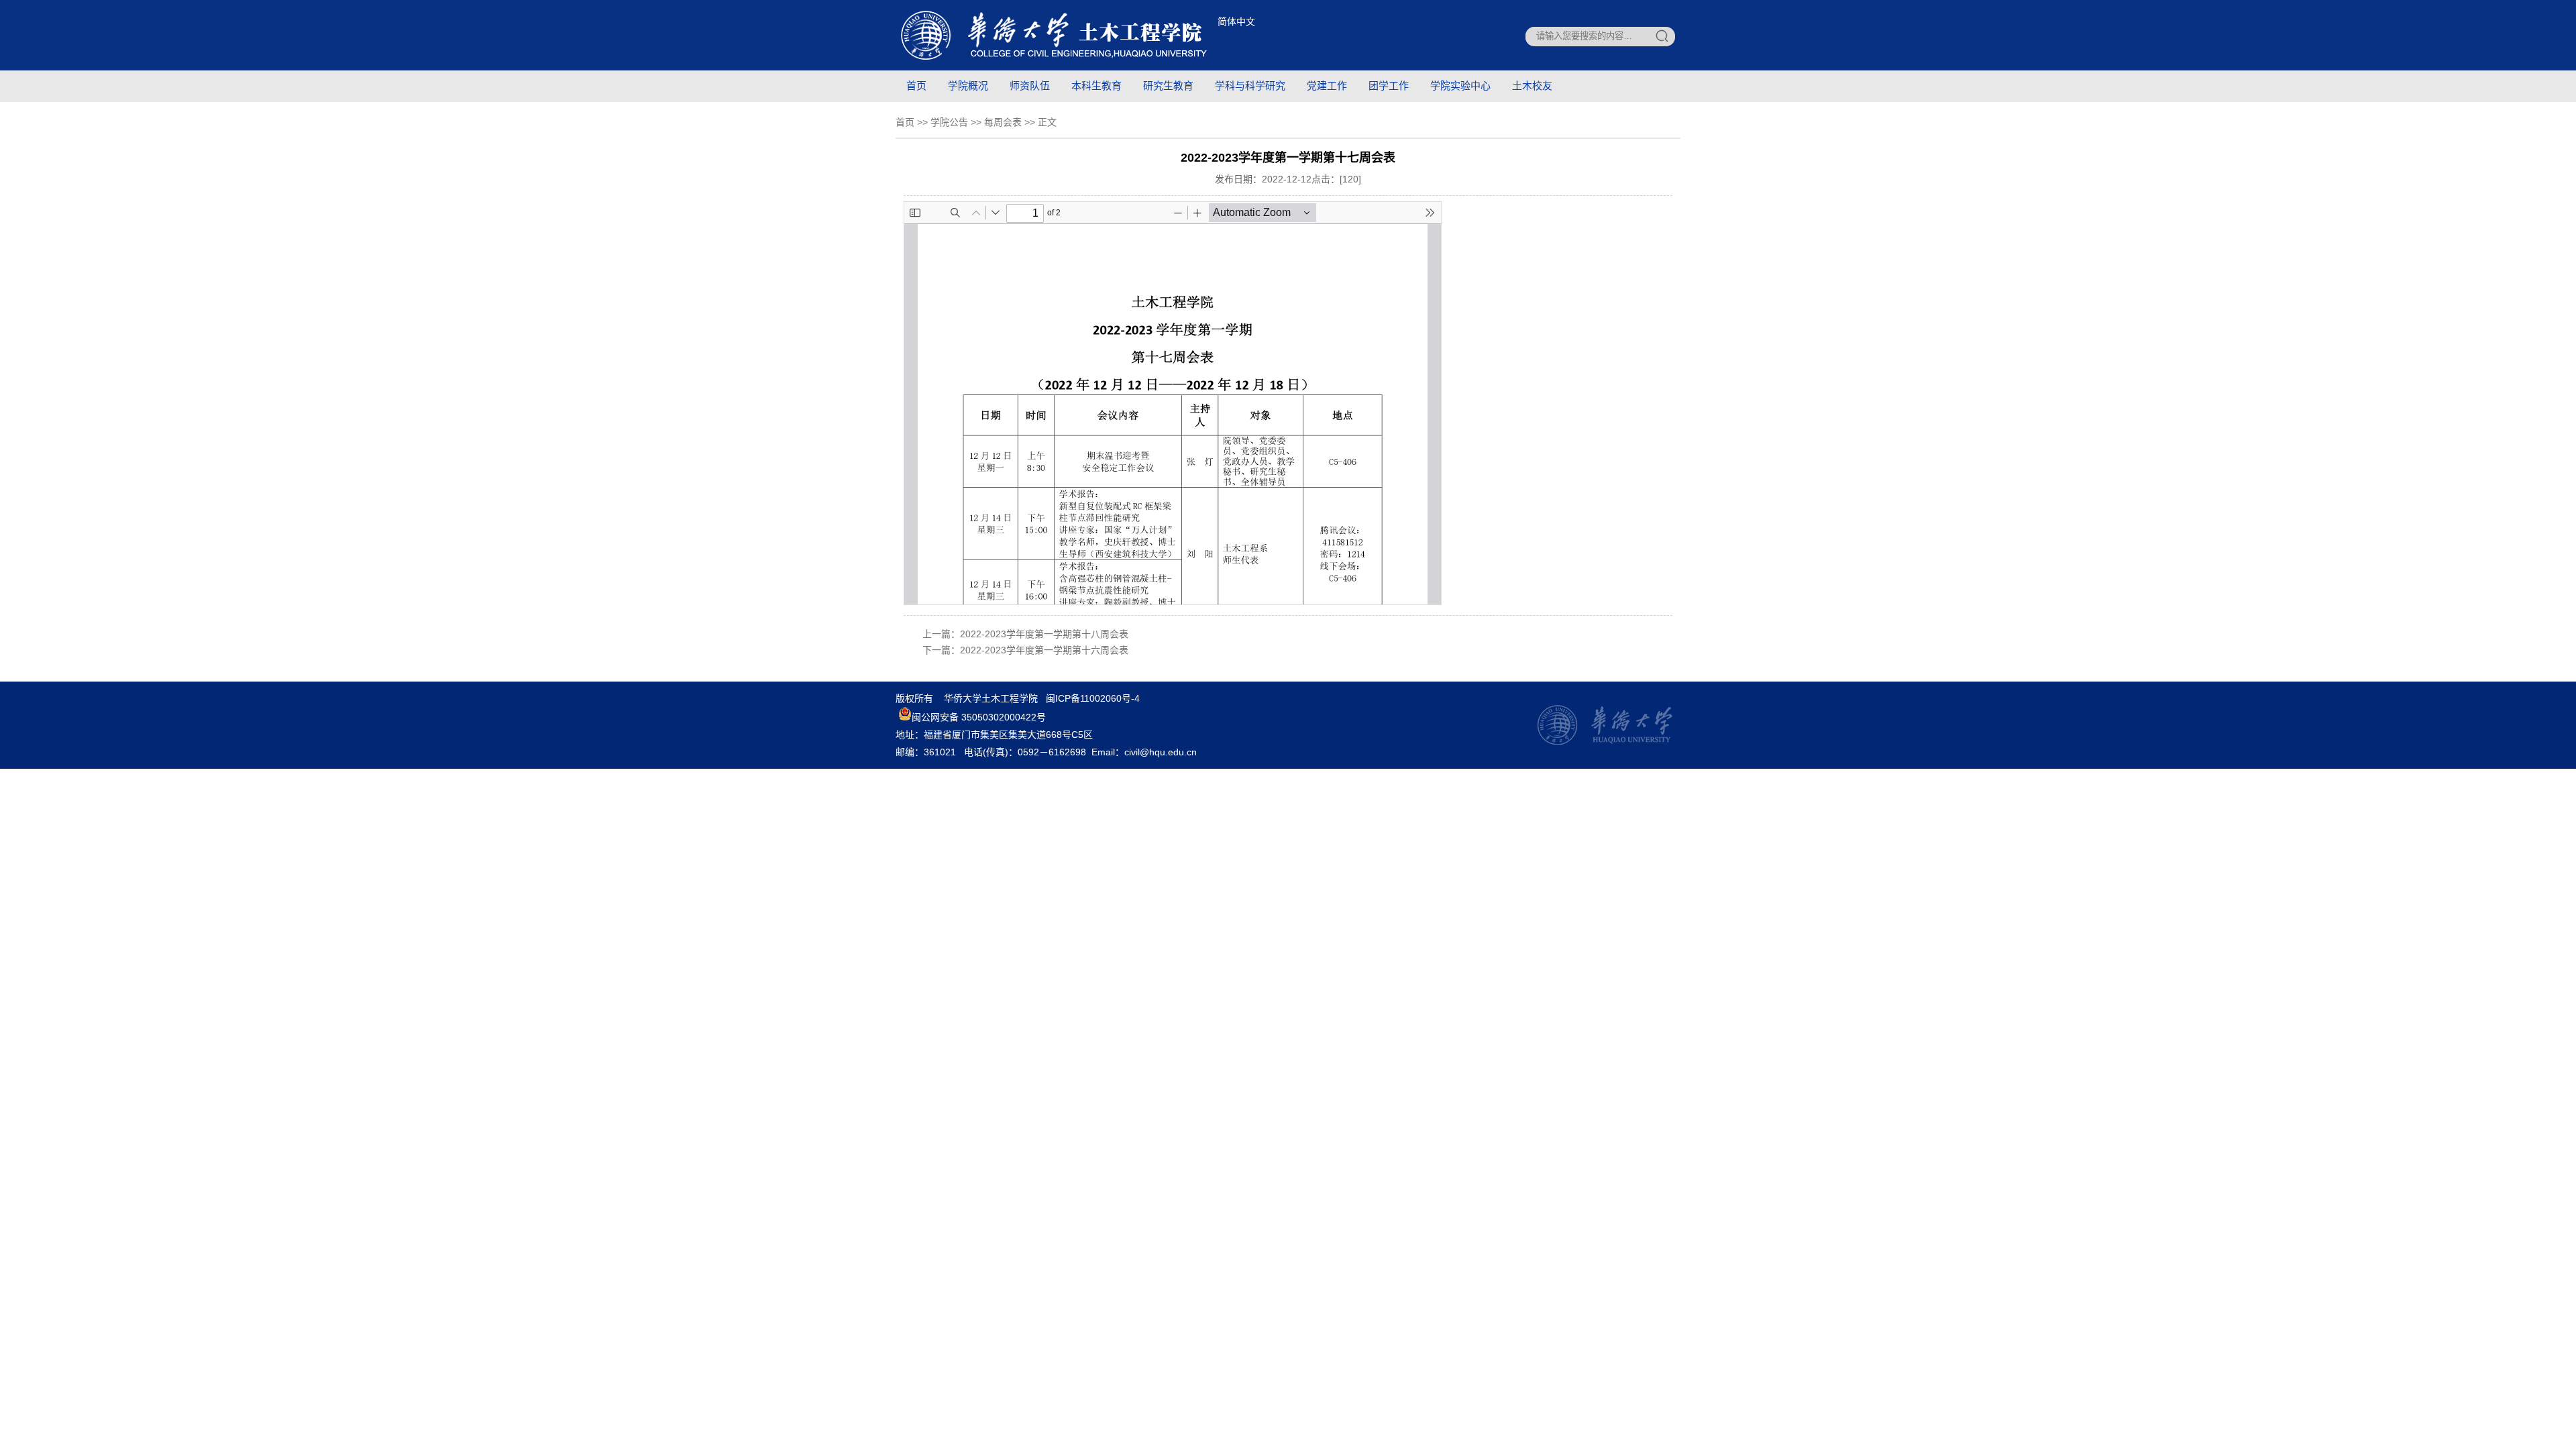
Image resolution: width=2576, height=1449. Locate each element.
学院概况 (968, 86)
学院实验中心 (1460, 86)
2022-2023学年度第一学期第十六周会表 (1044, 650)
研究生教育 (1168, 86)
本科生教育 (1096, 86)
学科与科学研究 (1250, 86)
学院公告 (949, 122)
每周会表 (1003, 122)
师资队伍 (1030, 86)
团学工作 (1389, 86)
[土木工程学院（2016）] (1054, 60)
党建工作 (1327, 86)
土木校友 (1532, 86)
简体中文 (1236, 21)
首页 (916, 86)
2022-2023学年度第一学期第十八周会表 (1044, 634)
